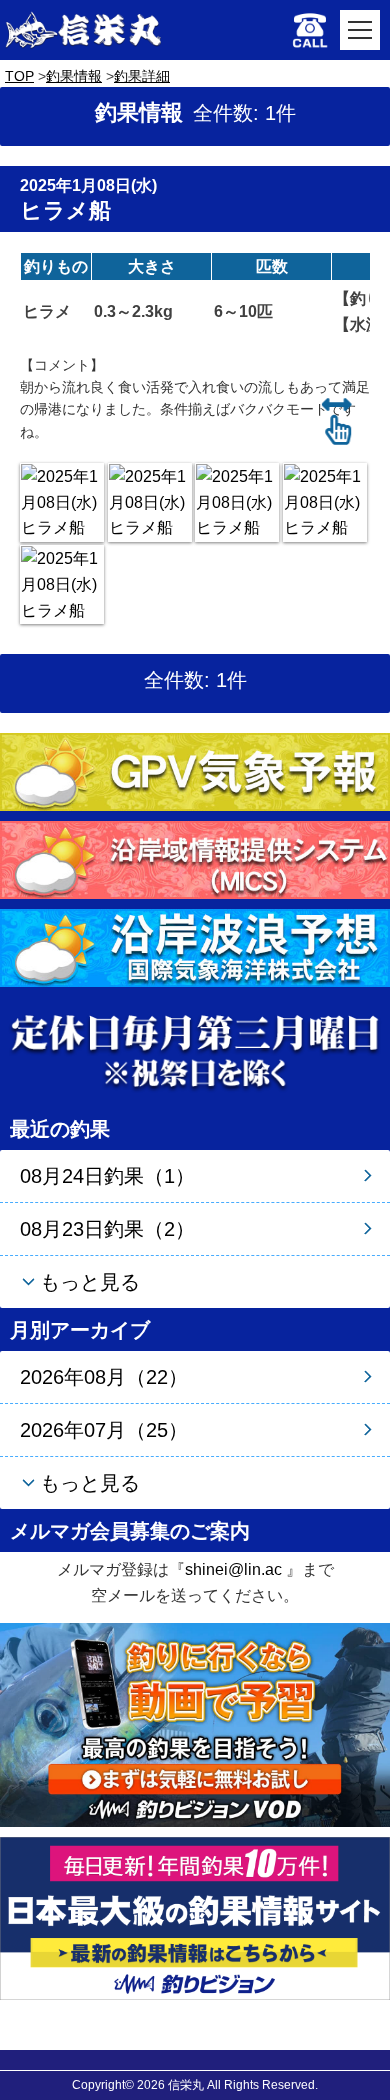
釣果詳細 (142, 76)
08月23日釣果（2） (107, 1229)
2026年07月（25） (104, 1430)
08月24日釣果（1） (107, 1176)
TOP (19, 76)
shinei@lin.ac (233, 1569)
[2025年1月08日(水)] (62, 502)
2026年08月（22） (104, 1377)
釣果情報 (74, 76)
